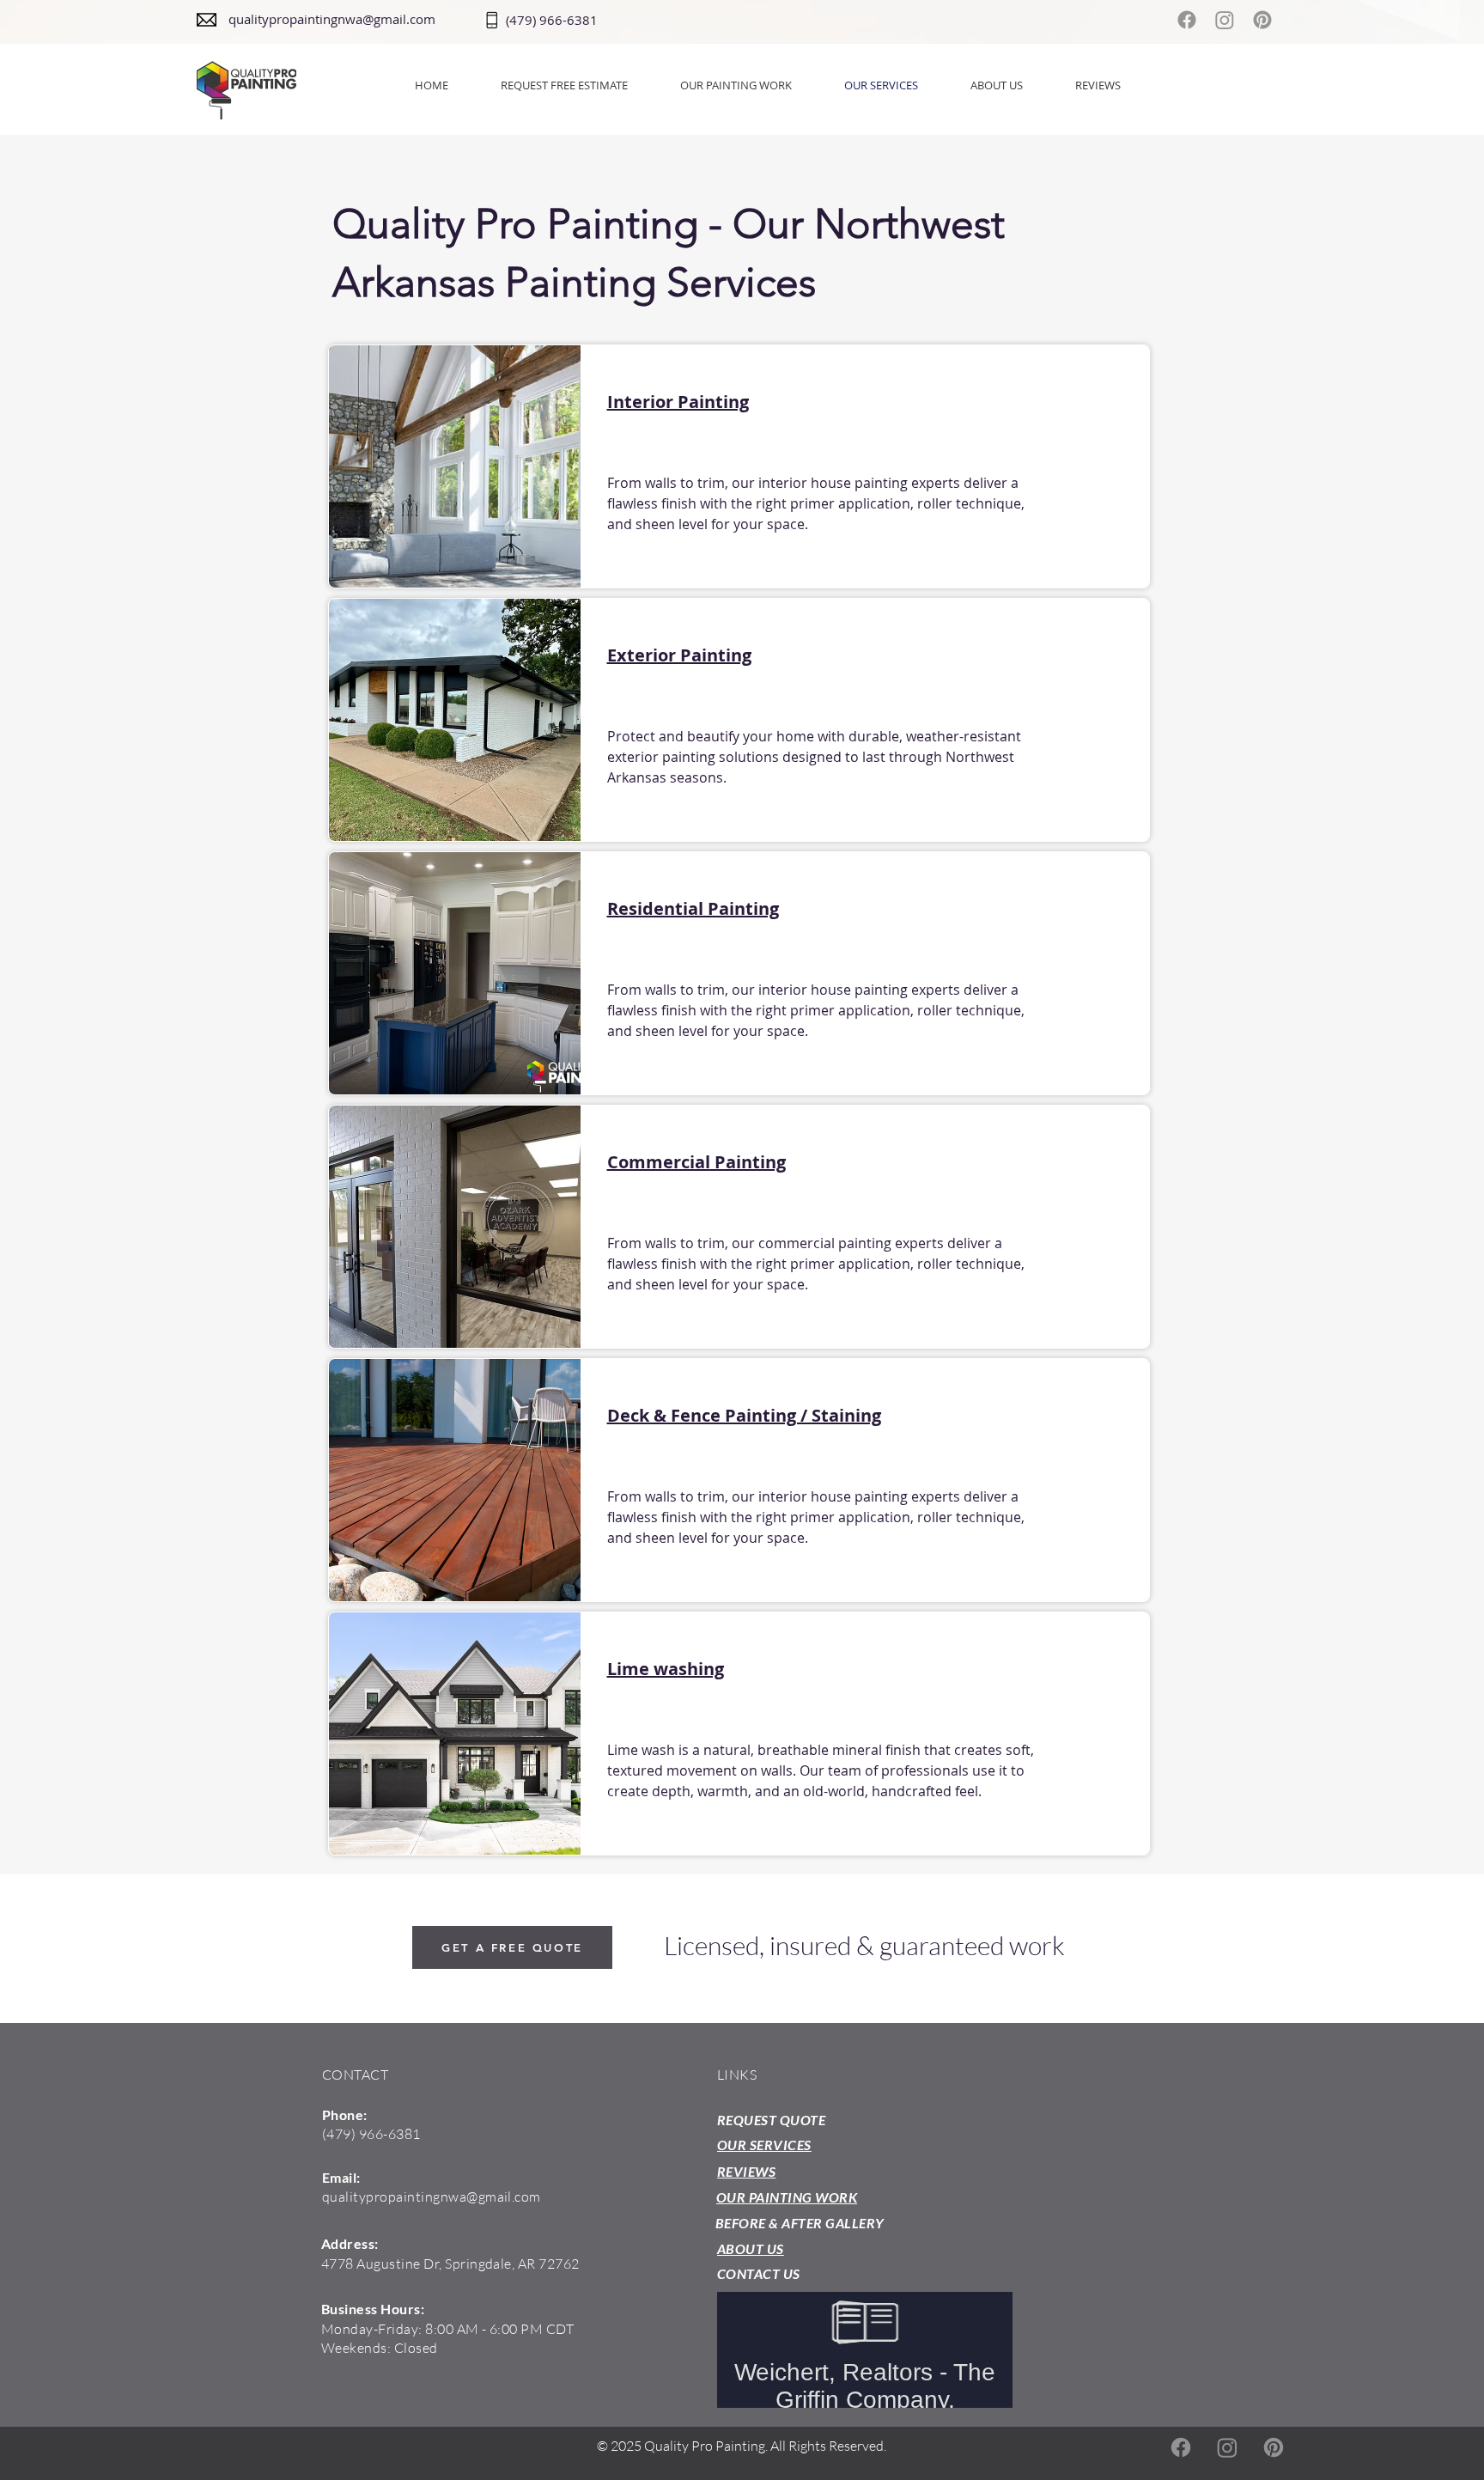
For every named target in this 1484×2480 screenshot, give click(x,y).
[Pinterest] (1262, 20)
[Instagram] (1225, 20)
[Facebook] (1187, 20)
